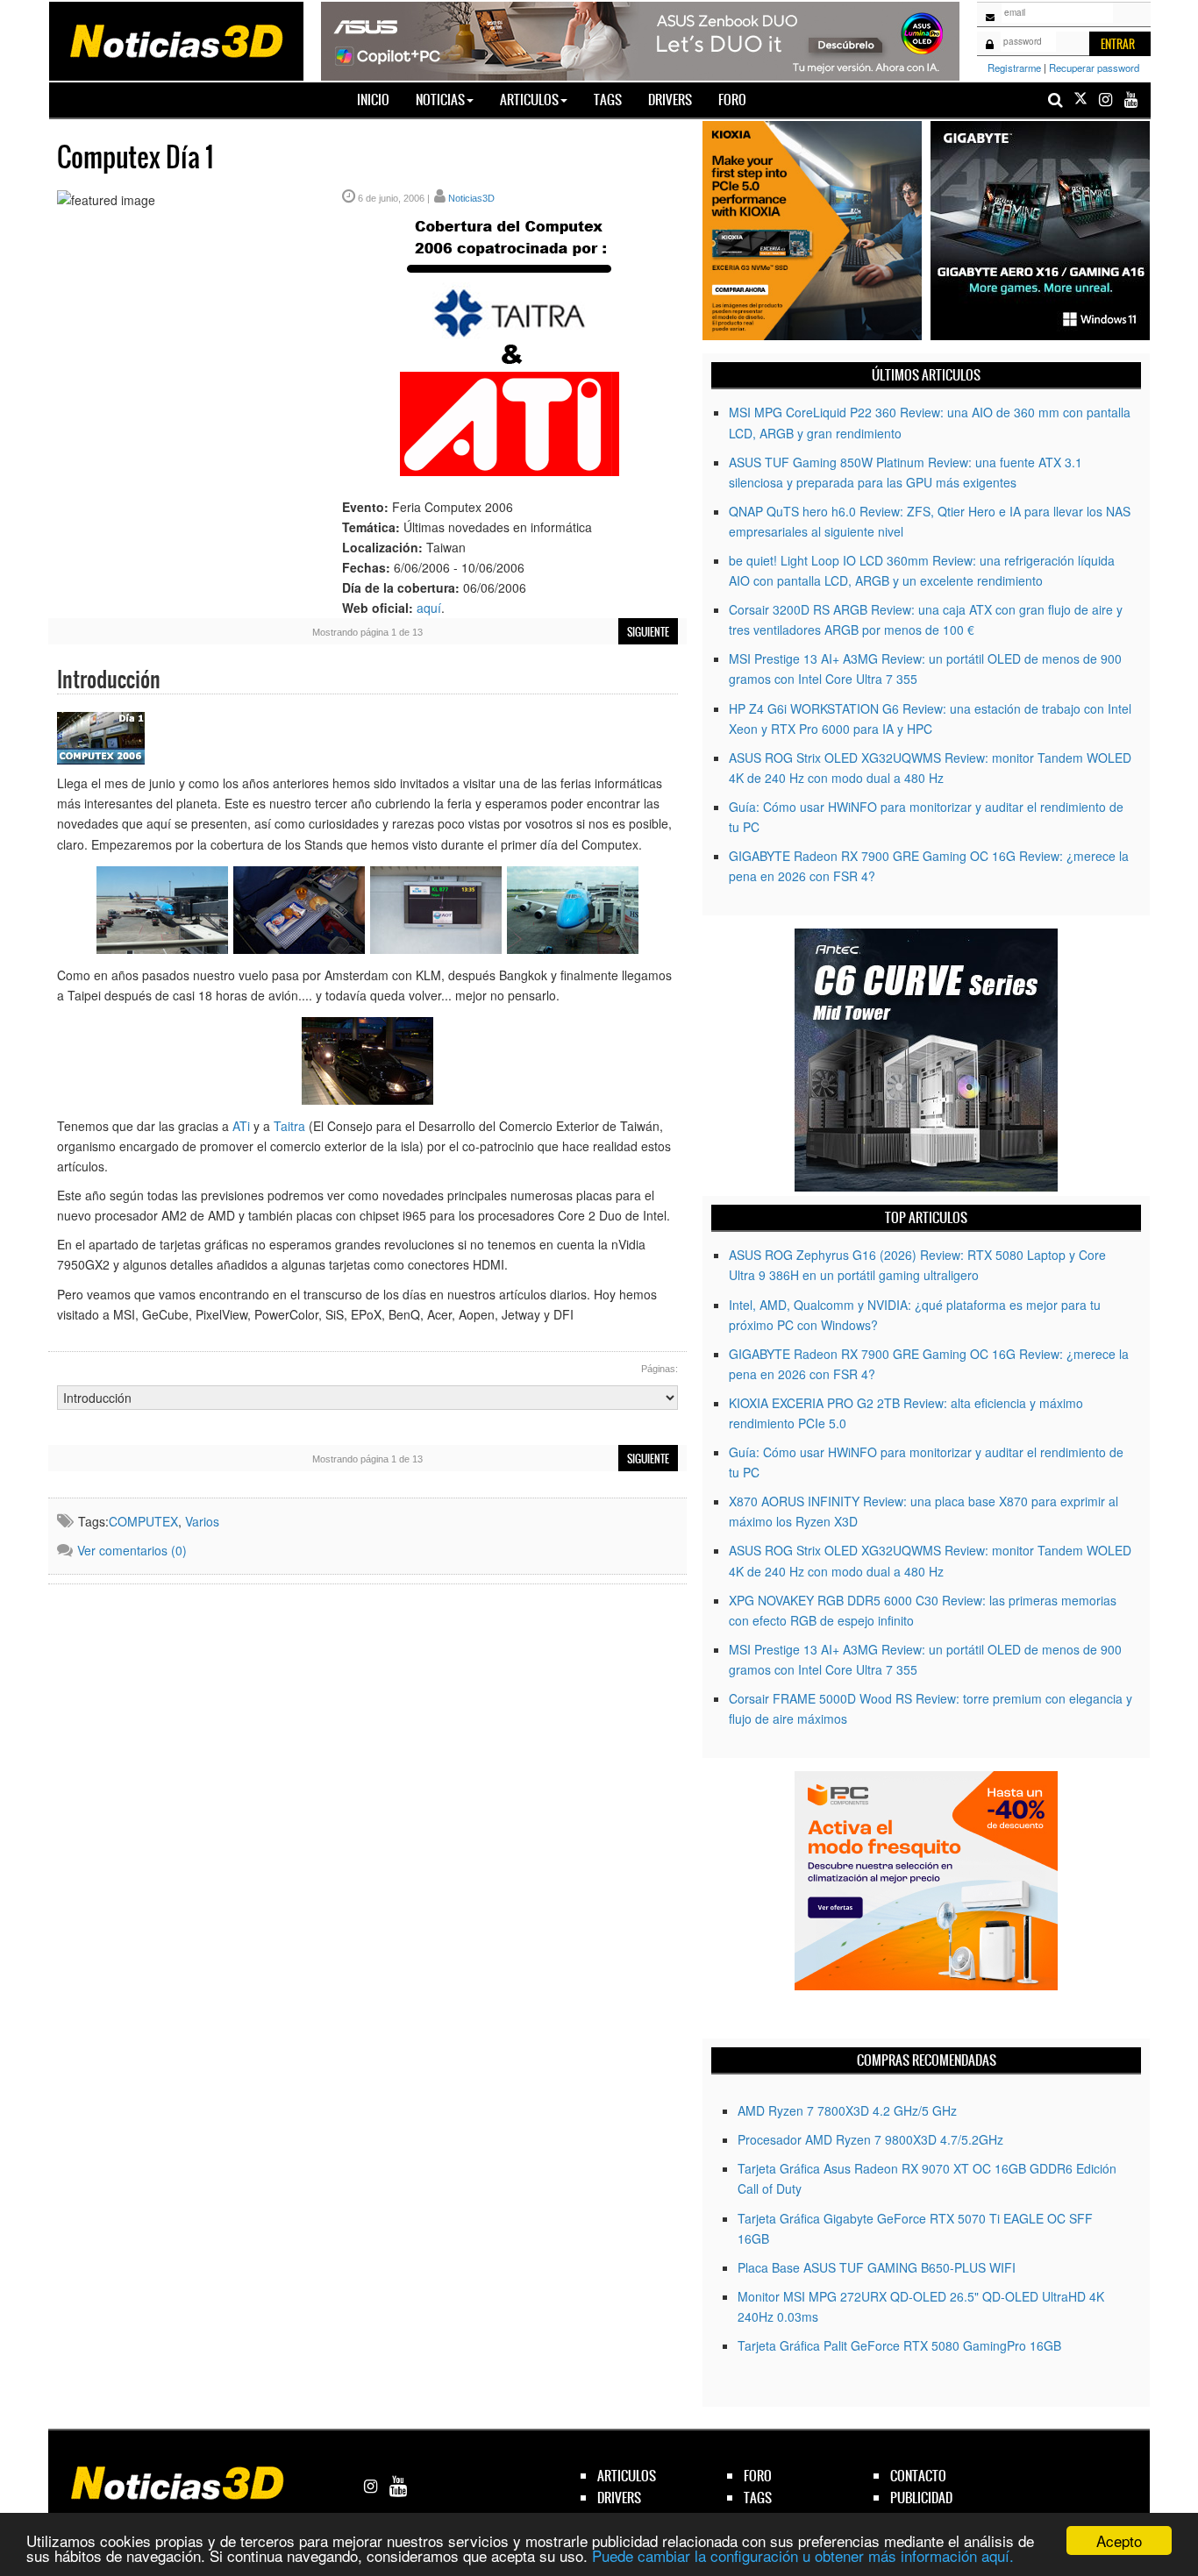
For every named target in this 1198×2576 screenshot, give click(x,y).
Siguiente (648, 632)
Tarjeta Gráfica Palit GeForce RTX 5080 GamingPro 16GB (899, 2345)
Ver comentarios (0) (132, 1550)
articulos (627, 2476)
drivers (619, 2498)
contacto (918, 2476)
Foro (732, 100)
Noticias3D (471, 198)
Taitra (289, 1126)
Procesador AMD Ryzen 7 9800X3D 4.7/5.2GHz (870, 2139)
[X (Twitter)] (1080, 100)
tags (758, 2498)
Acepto (1119, 2540)
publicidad (921, 2498)
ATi (241, 1126)
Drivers (670, 100)
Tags (608, 100)
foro (758, 2476)
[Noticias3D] (175, 39)
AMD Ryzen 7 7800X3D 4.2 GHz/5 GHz (847, 2110)
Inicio (380, 99)
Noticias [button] (440, 100)
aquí (429, 608)
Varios (202, 1521)
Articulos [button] (529, 100)
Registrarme (1014, 68)
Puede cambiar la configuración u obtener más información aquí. (803, 2555)
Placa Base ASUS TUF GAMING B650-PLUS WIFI (877, 2267)
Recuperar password (1094, 68)
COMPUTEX (143, 1521)
